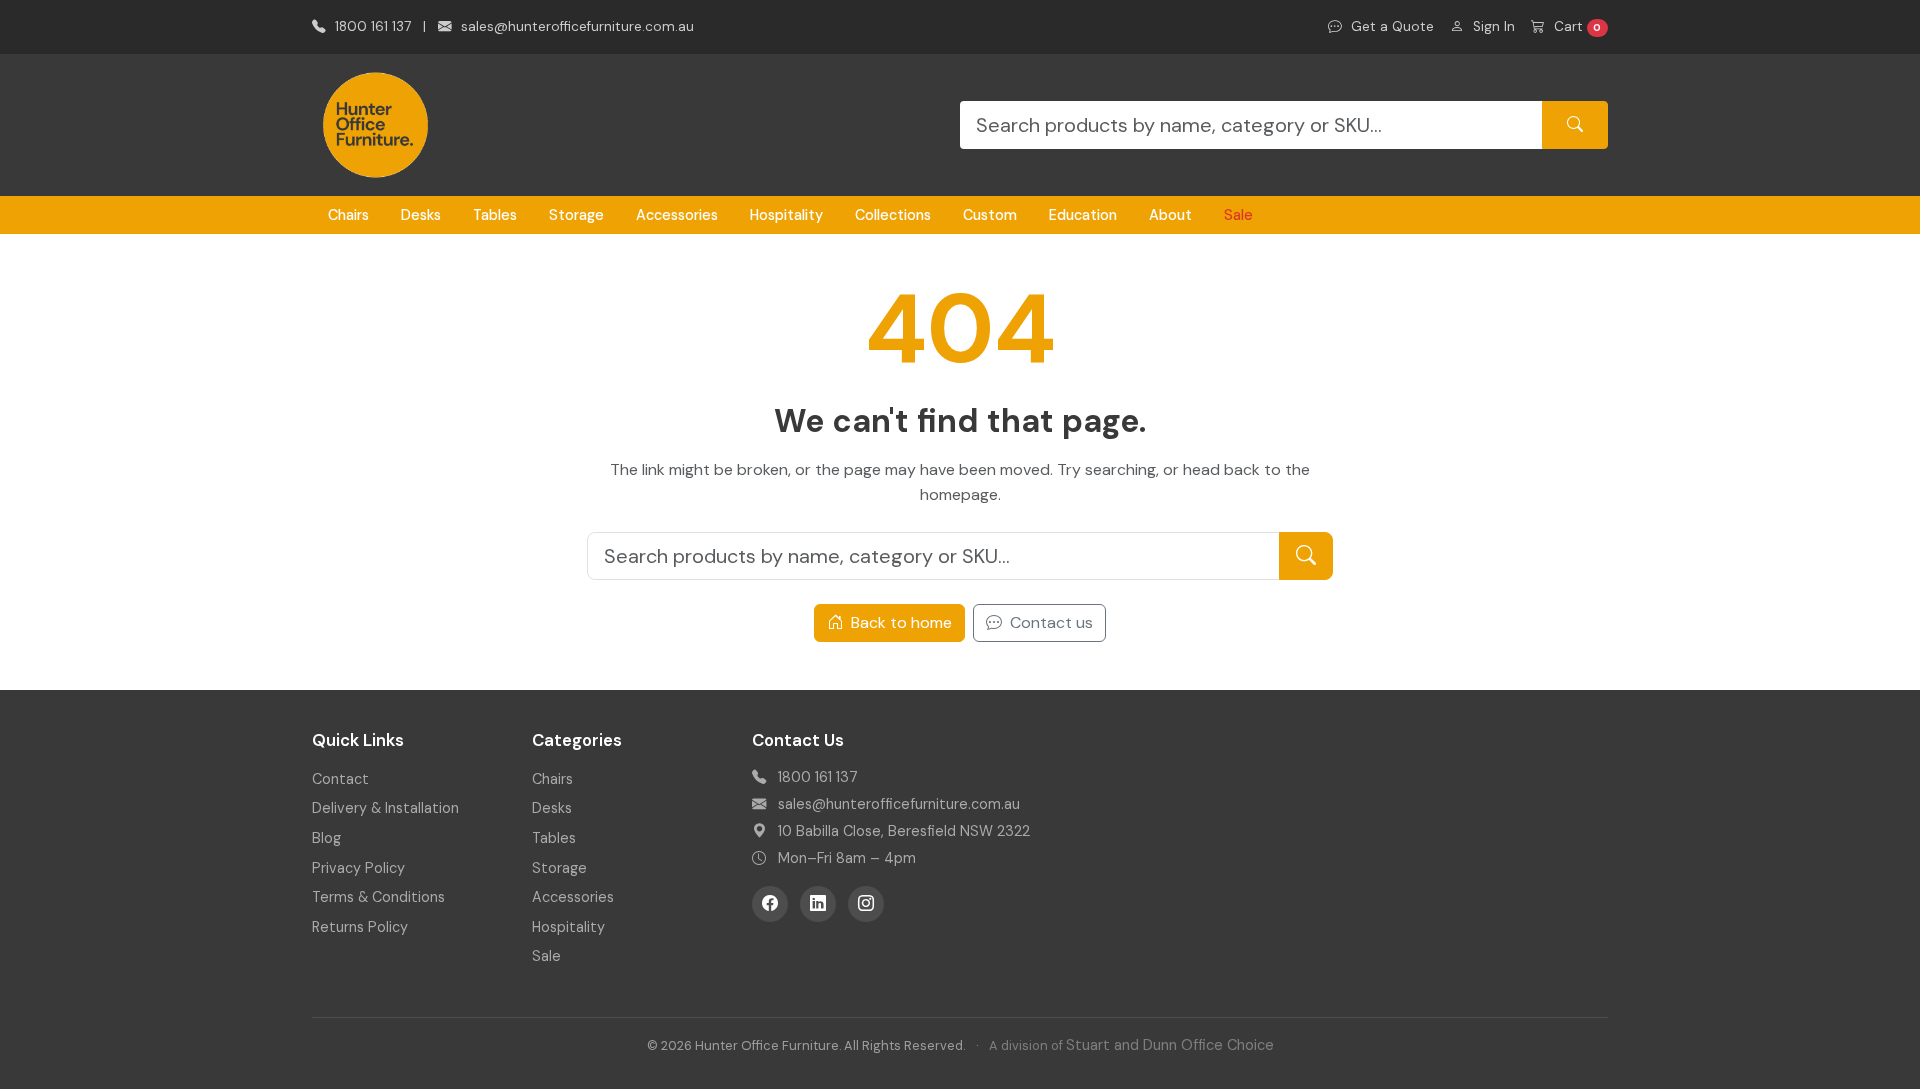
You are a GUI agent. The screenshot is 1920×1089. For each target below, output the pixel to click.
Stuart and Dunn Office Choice (1170, 1045)
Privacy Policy (358, 868)
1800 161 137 (371, 26)
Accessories (677, 215)
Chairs (348, 215)
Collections (893, 215)
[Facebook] (770, 904)
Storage (576, 215)
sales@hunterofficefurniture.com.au (575, 26)
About (1170, 215)
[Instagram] (866, 904)
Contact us (1049, 622)
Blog (326, 838)
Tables (495, 215)
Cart (1576, 26)
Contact (340, 779)
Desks (421, 215)
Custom (990, 215)
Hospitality (786, 215)
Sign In (1492, 26)
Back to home (899, 622)
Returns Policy (360, 927)
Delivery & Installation (385, 808)
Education (1083, 215)
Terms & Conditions (378, 897)
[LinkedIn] (818, 904)
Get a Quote (1390, 26)
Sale (1238, 215)
